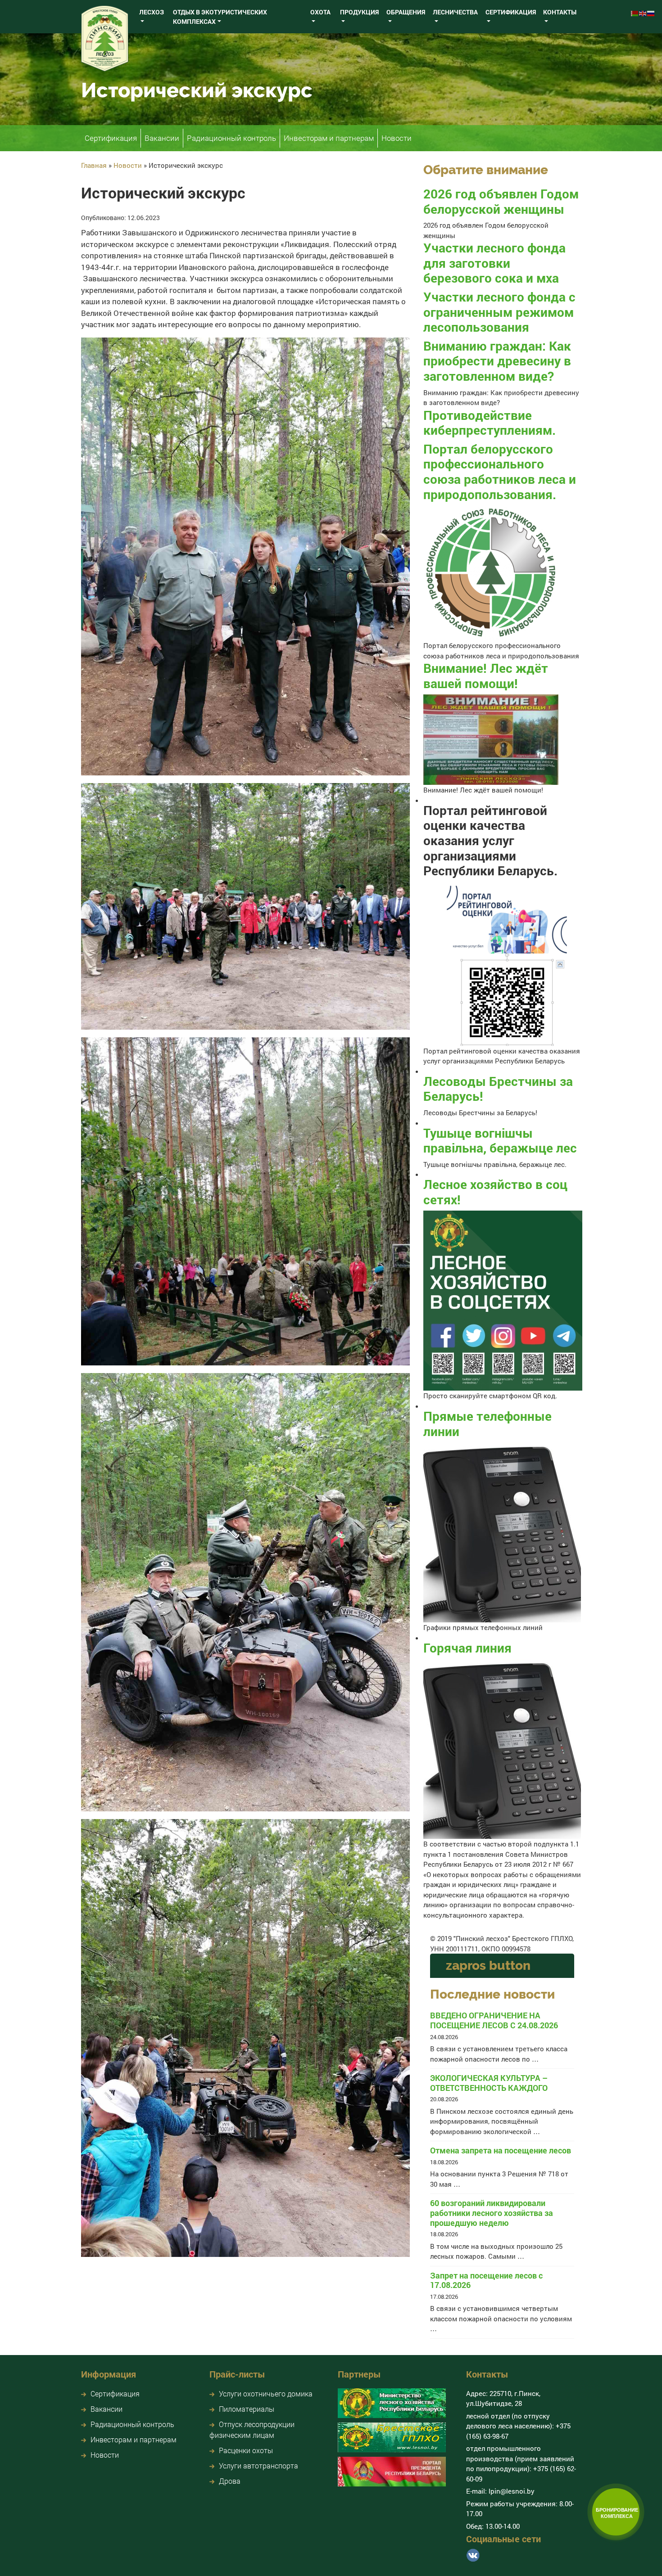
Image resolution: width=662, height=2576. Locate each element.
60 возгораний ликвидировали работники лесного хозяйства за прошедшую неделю (492, 2213)
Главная (94, 165)
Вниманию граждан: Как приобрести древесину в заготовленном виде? (497, 361)
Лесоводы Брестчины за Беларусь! (498, 1089)
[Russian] (651, 12)
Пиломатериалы (247, 2409)
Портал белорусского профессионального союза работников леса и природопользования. (500, 472)
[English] (643, 12)
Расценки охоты (246, 2450)
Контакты (560, 12)
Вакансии (162, 138)
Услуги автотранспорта (258, 2466)
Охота (320, 12)
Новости (397, 138)
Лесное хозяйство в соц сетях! (495, 1192)
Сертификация (511, 12)
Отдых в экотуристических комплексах (220, 17)
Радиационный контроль (231, 138)
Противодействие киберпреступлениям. (490, 423)
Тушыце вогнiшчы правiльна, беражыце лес (500, 1141)
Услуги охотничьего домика (266, 2394)
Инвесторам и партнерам (329, 138)
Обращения (406, 12)
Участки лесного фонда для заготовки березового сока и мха (494, 263)
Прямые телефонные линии (487, 1424)
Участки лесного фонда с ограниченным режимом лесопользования (499, 312)
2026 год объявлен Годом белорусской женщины (501, 201)
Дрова (230, 2481)
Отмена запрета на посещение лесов (501, 2151)
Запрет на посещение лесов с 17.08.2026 (486, 2281)
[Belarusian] (635, 12)
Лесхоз (152, 12)
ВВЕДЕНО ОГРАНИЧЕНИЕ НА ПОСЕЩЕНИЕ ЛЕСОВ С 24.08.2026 (494, 2020)
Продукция (359, 12)
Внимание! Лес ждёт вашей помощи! (486, 676)
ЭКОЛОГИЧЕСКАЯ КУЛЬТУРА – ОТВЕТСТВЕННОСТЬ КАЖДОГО (489, 2083)
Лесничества (455, 12)
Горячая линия (467, 1648)
